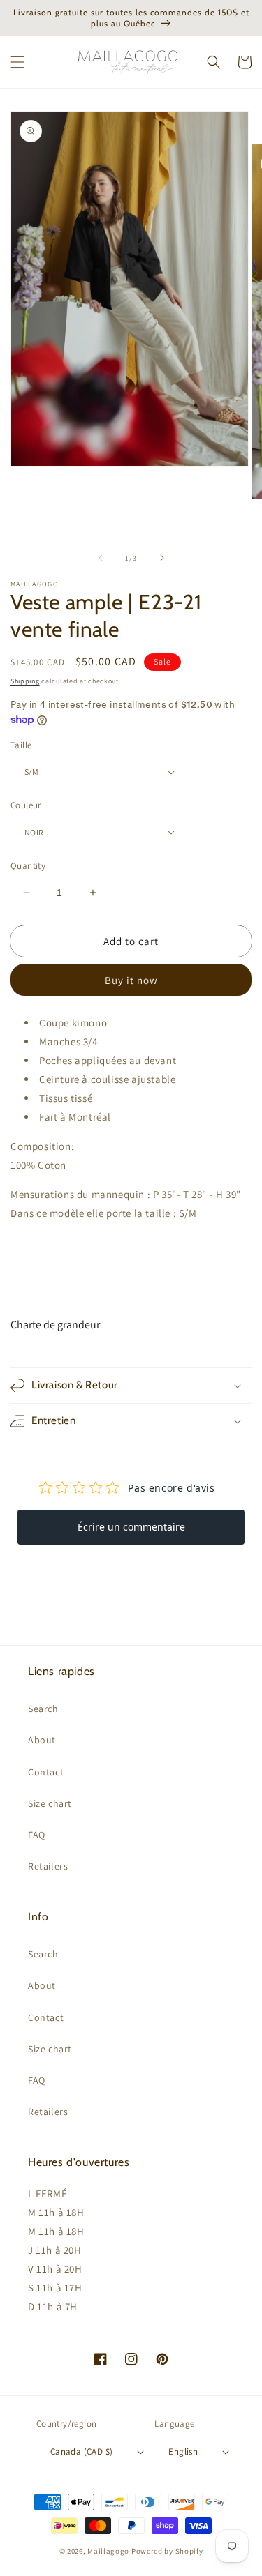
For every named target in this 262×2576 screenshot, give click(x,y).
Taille (21, 745)
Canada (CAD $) (82, 2452)
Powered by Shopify (167, 2551)
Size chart (50, 1803)
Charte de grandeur (55, 1325)
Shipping (25, 681)
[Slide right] (162, 558)
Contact (46, 1772)
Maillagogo (108, 2551)
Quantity (28, 866)
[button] (17, 62)
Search (43, 1709)
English (183, 2452)
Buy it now (131, 980)
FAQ (37, 1835)
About (42, 1740)
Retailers (48, 1866)
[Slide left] (101, 558)
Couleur (26, 805)
